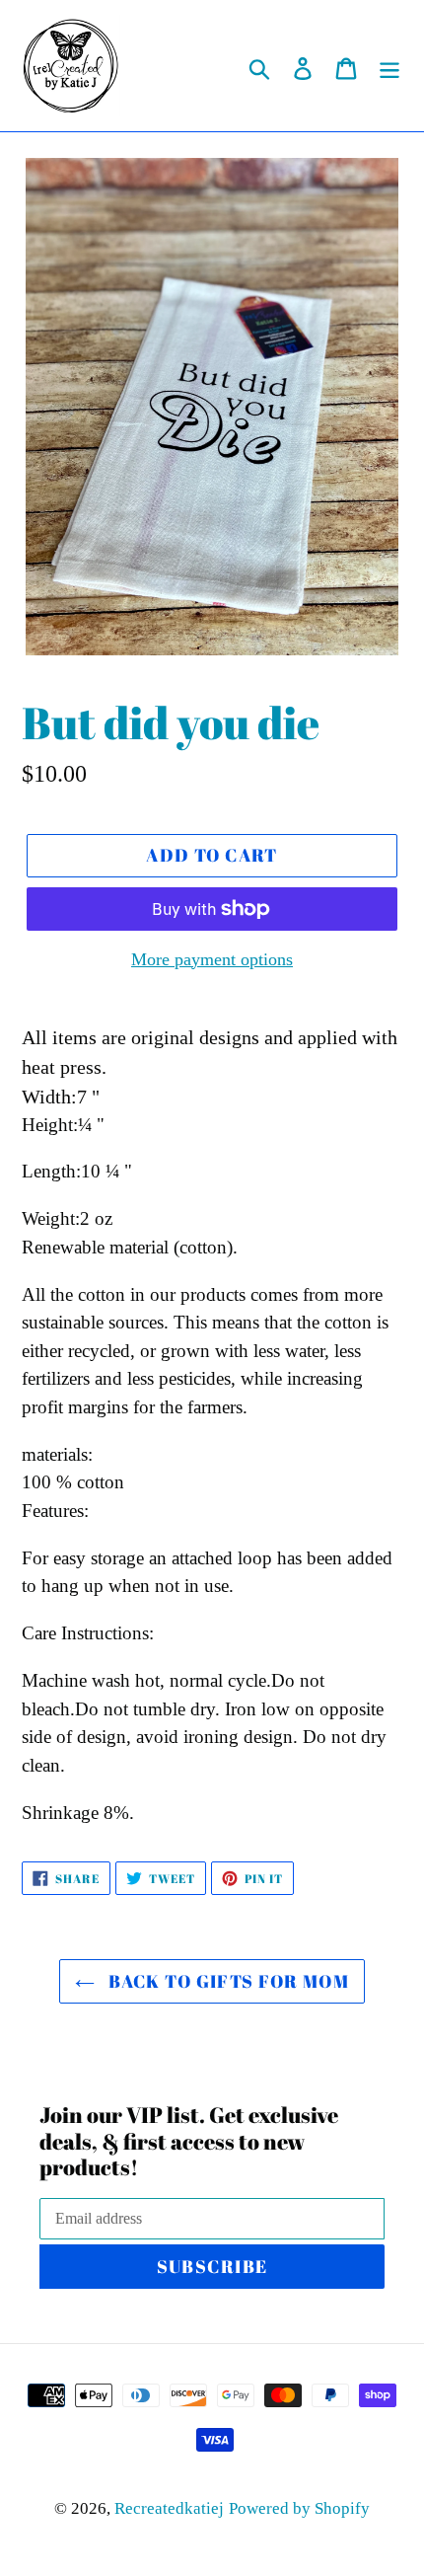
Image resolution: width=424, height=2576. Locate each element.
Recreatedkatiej (169, 2508)
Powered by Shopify (299, 2508)
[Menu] (389, 66)
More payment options (212, 959)
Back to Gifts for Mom (227, 1981)
